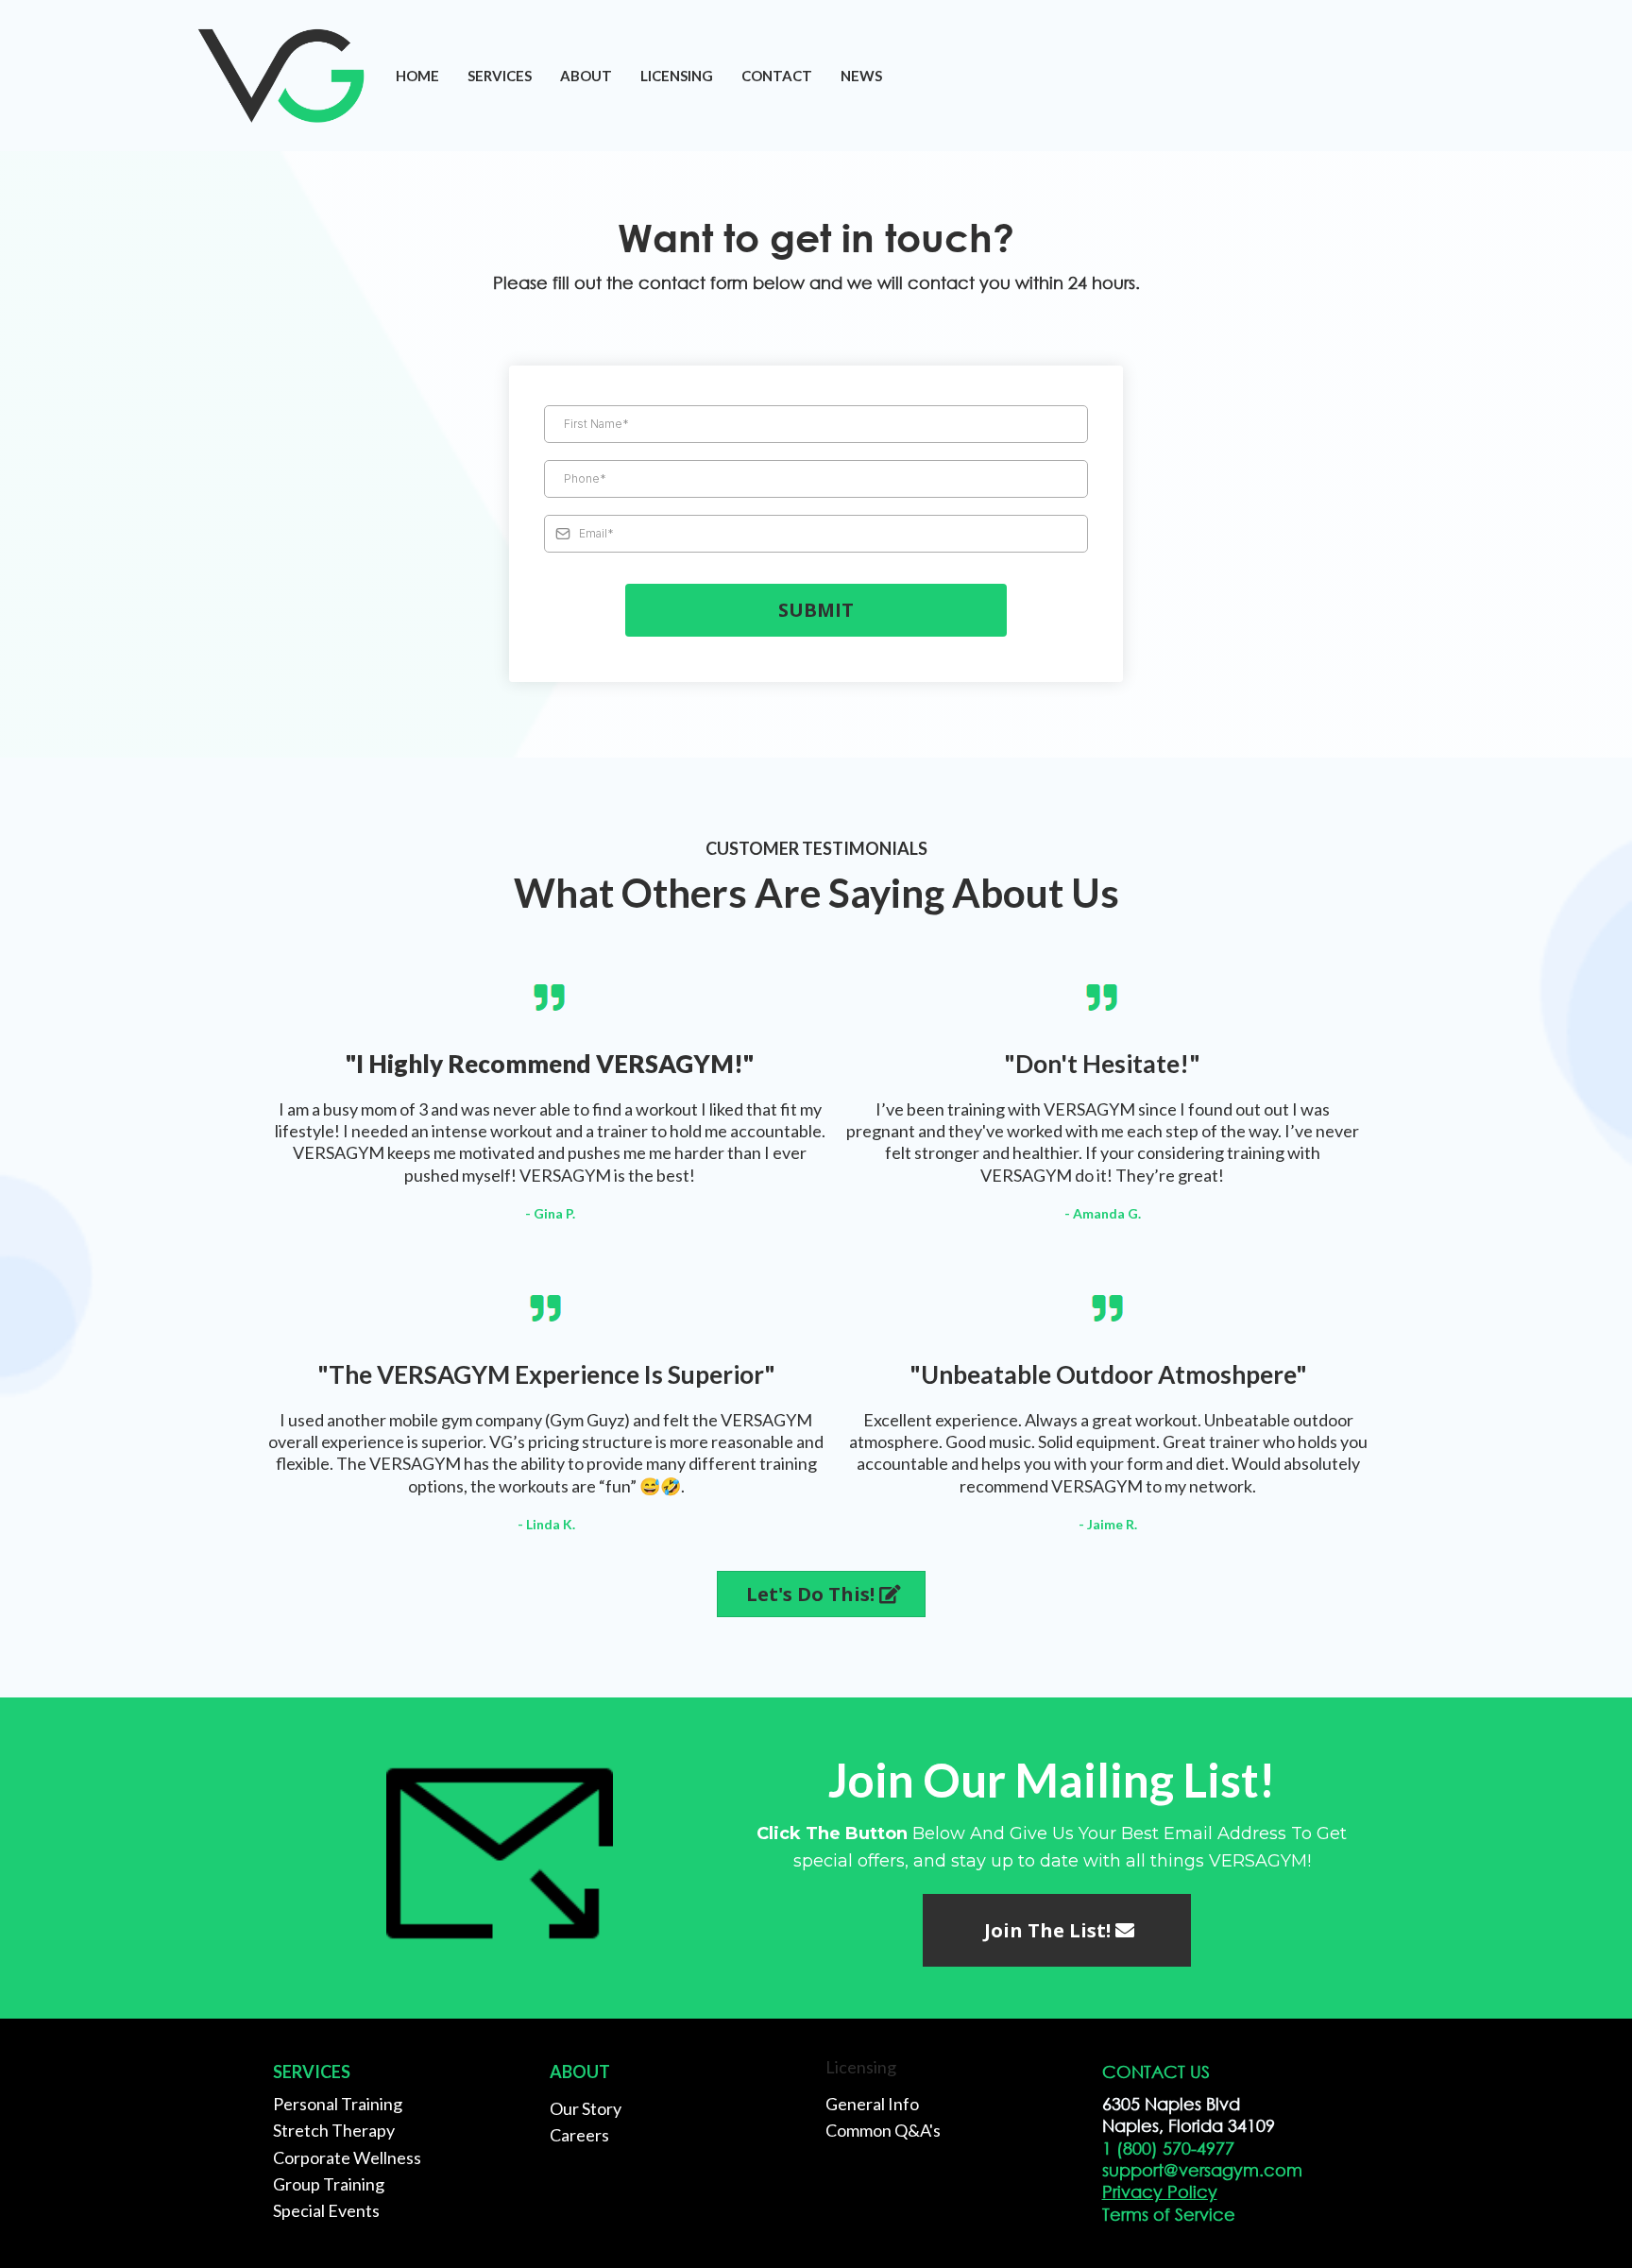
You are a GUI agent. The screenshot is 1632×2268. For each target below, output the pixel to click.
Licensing (677, 76)
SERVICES (500, 76)
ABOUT (586, 76)
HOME (417, 76)
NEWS (861, 76)
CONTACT (777, 76)
